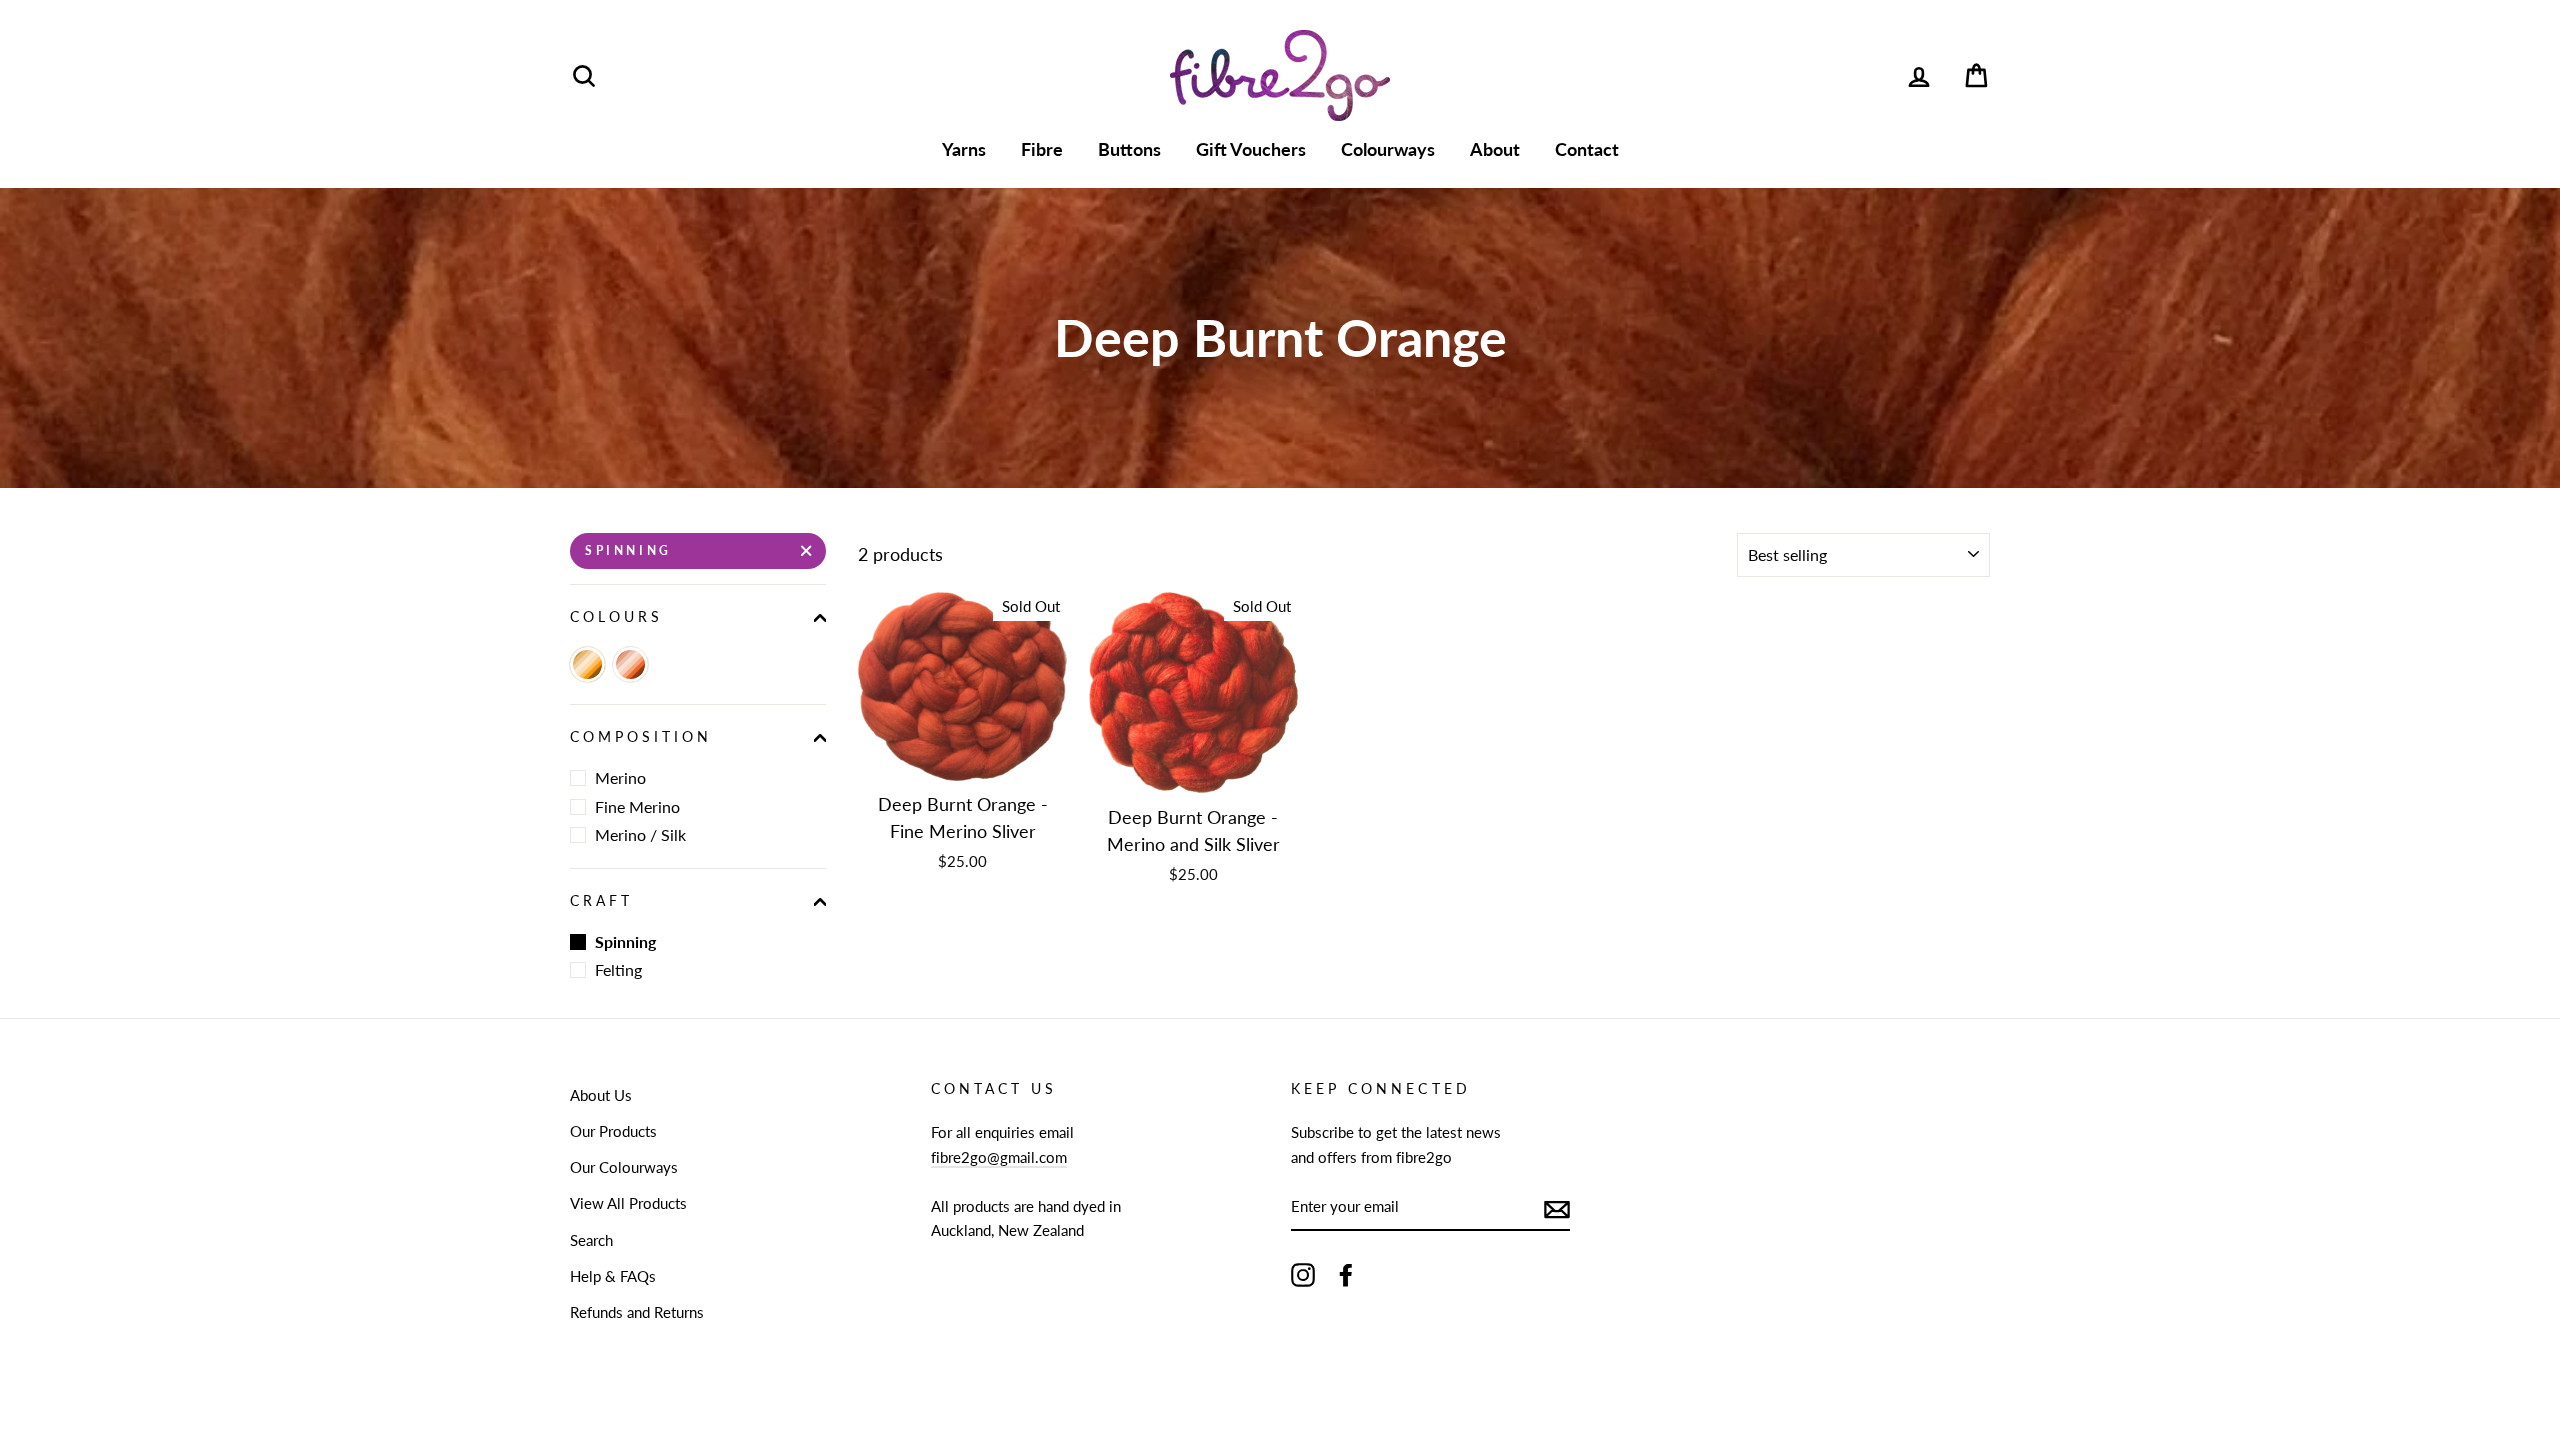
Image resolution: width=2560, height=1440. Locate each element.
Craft (601, 901)
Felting (618, 969)
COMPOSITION (641, 737)
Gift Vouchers (1251, 149)
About (1495, 149)
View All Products (628, 1203)
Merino (620, 777)
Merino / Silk (640, 834)
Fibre (1042, 149)
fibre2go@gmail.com (999, 1157)
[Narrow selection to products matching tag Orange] (587, 664)
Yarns (964, 149)
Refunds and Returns (637, 1312)
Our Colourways (624, 1167)
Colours (616, 617)
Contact (1587, 149)
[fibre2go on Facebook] (1346, 1274)
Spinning (628, 550)
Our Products (613, 1131)
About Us (601, 1095)
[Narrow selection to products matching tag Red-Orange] (630, 664)
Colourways (1388, 149)
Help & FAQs (613, 1276)
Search (591, 1240)
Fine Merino (637, 806)
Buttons (1129, 149)
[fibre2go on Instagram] (1303, 1274)
